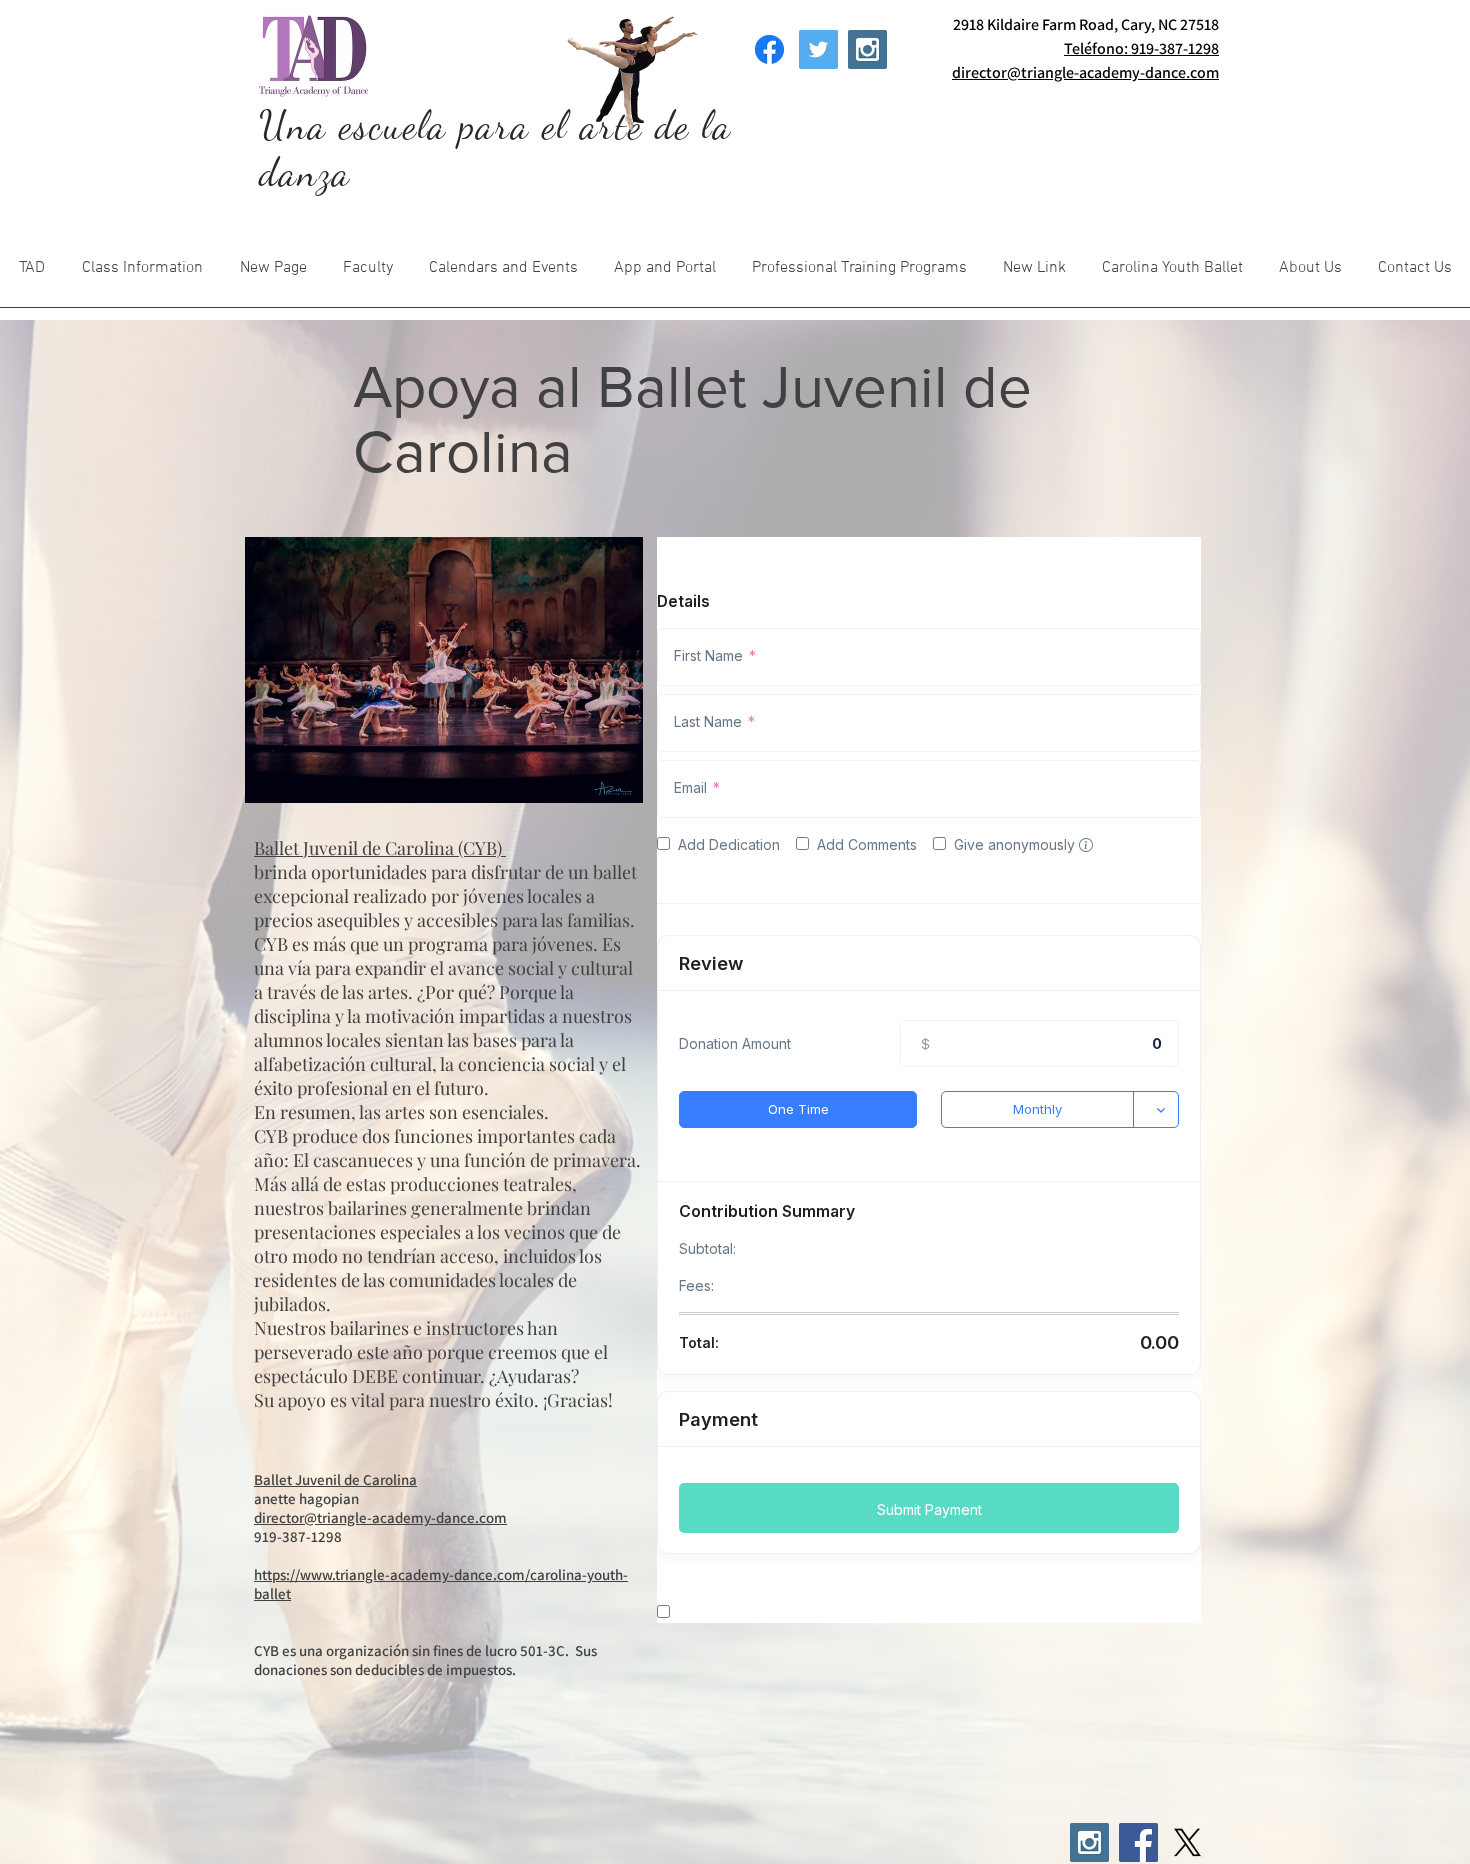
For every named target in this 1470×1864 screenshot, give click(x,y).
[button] (142, 274)
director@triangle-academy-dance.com (380, 1517)
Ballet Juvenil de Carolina (335, 1479)
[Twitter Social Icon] (818, 49)
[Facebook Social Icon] (1138, 1842)
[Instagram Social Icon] (867, 49)
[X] (1187, 1842)
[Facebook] (769, 49)
